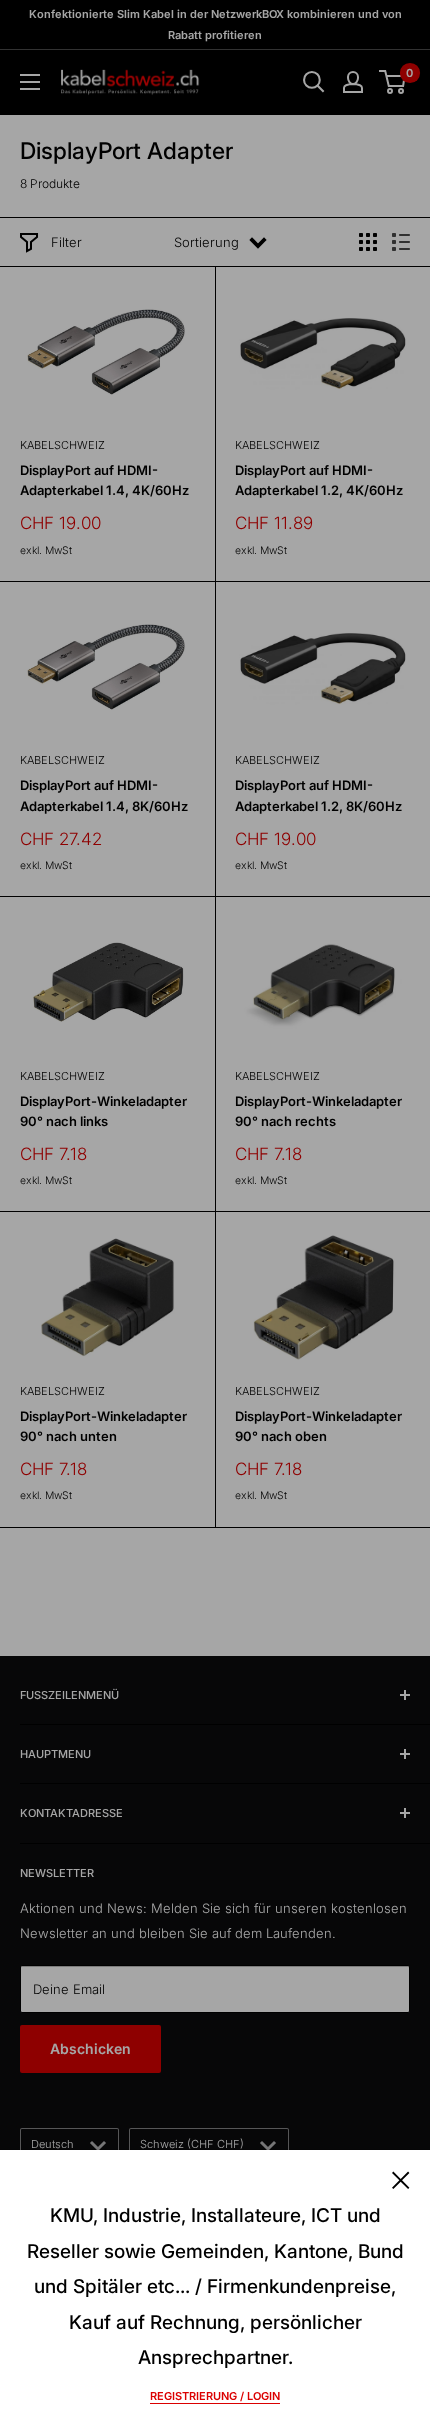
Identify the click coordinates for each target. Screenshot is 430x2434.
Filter (66, 242)
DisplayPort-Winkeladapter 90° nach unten (103, 1426)
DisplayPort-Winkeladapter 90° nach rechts (318, 1111)
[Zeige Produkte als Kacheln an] (368, 242)
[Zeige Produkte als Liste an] (401, 242)
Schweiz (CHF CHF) (192, 2144)
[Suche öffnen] (314, 82)
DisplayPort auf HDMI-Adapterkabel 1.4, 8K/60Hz (104, 795)
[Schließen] (401, 2178)
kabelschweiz (62, 445)
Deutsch (52, 2144)
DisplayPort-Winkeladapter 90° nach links (103, 1111)
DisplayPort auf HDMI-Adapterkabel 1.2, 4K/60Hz (319, 480)
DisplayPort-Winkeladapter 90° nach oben (318, 1426)
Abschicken (90, 2048)
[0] (393, 82)
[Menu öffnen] (30, 82)
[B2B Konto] (353, 82)
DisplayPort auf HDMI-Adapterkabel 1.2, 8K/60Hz (318, 795)
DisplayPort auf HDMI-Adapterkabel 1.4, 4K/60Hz (104, 480)
